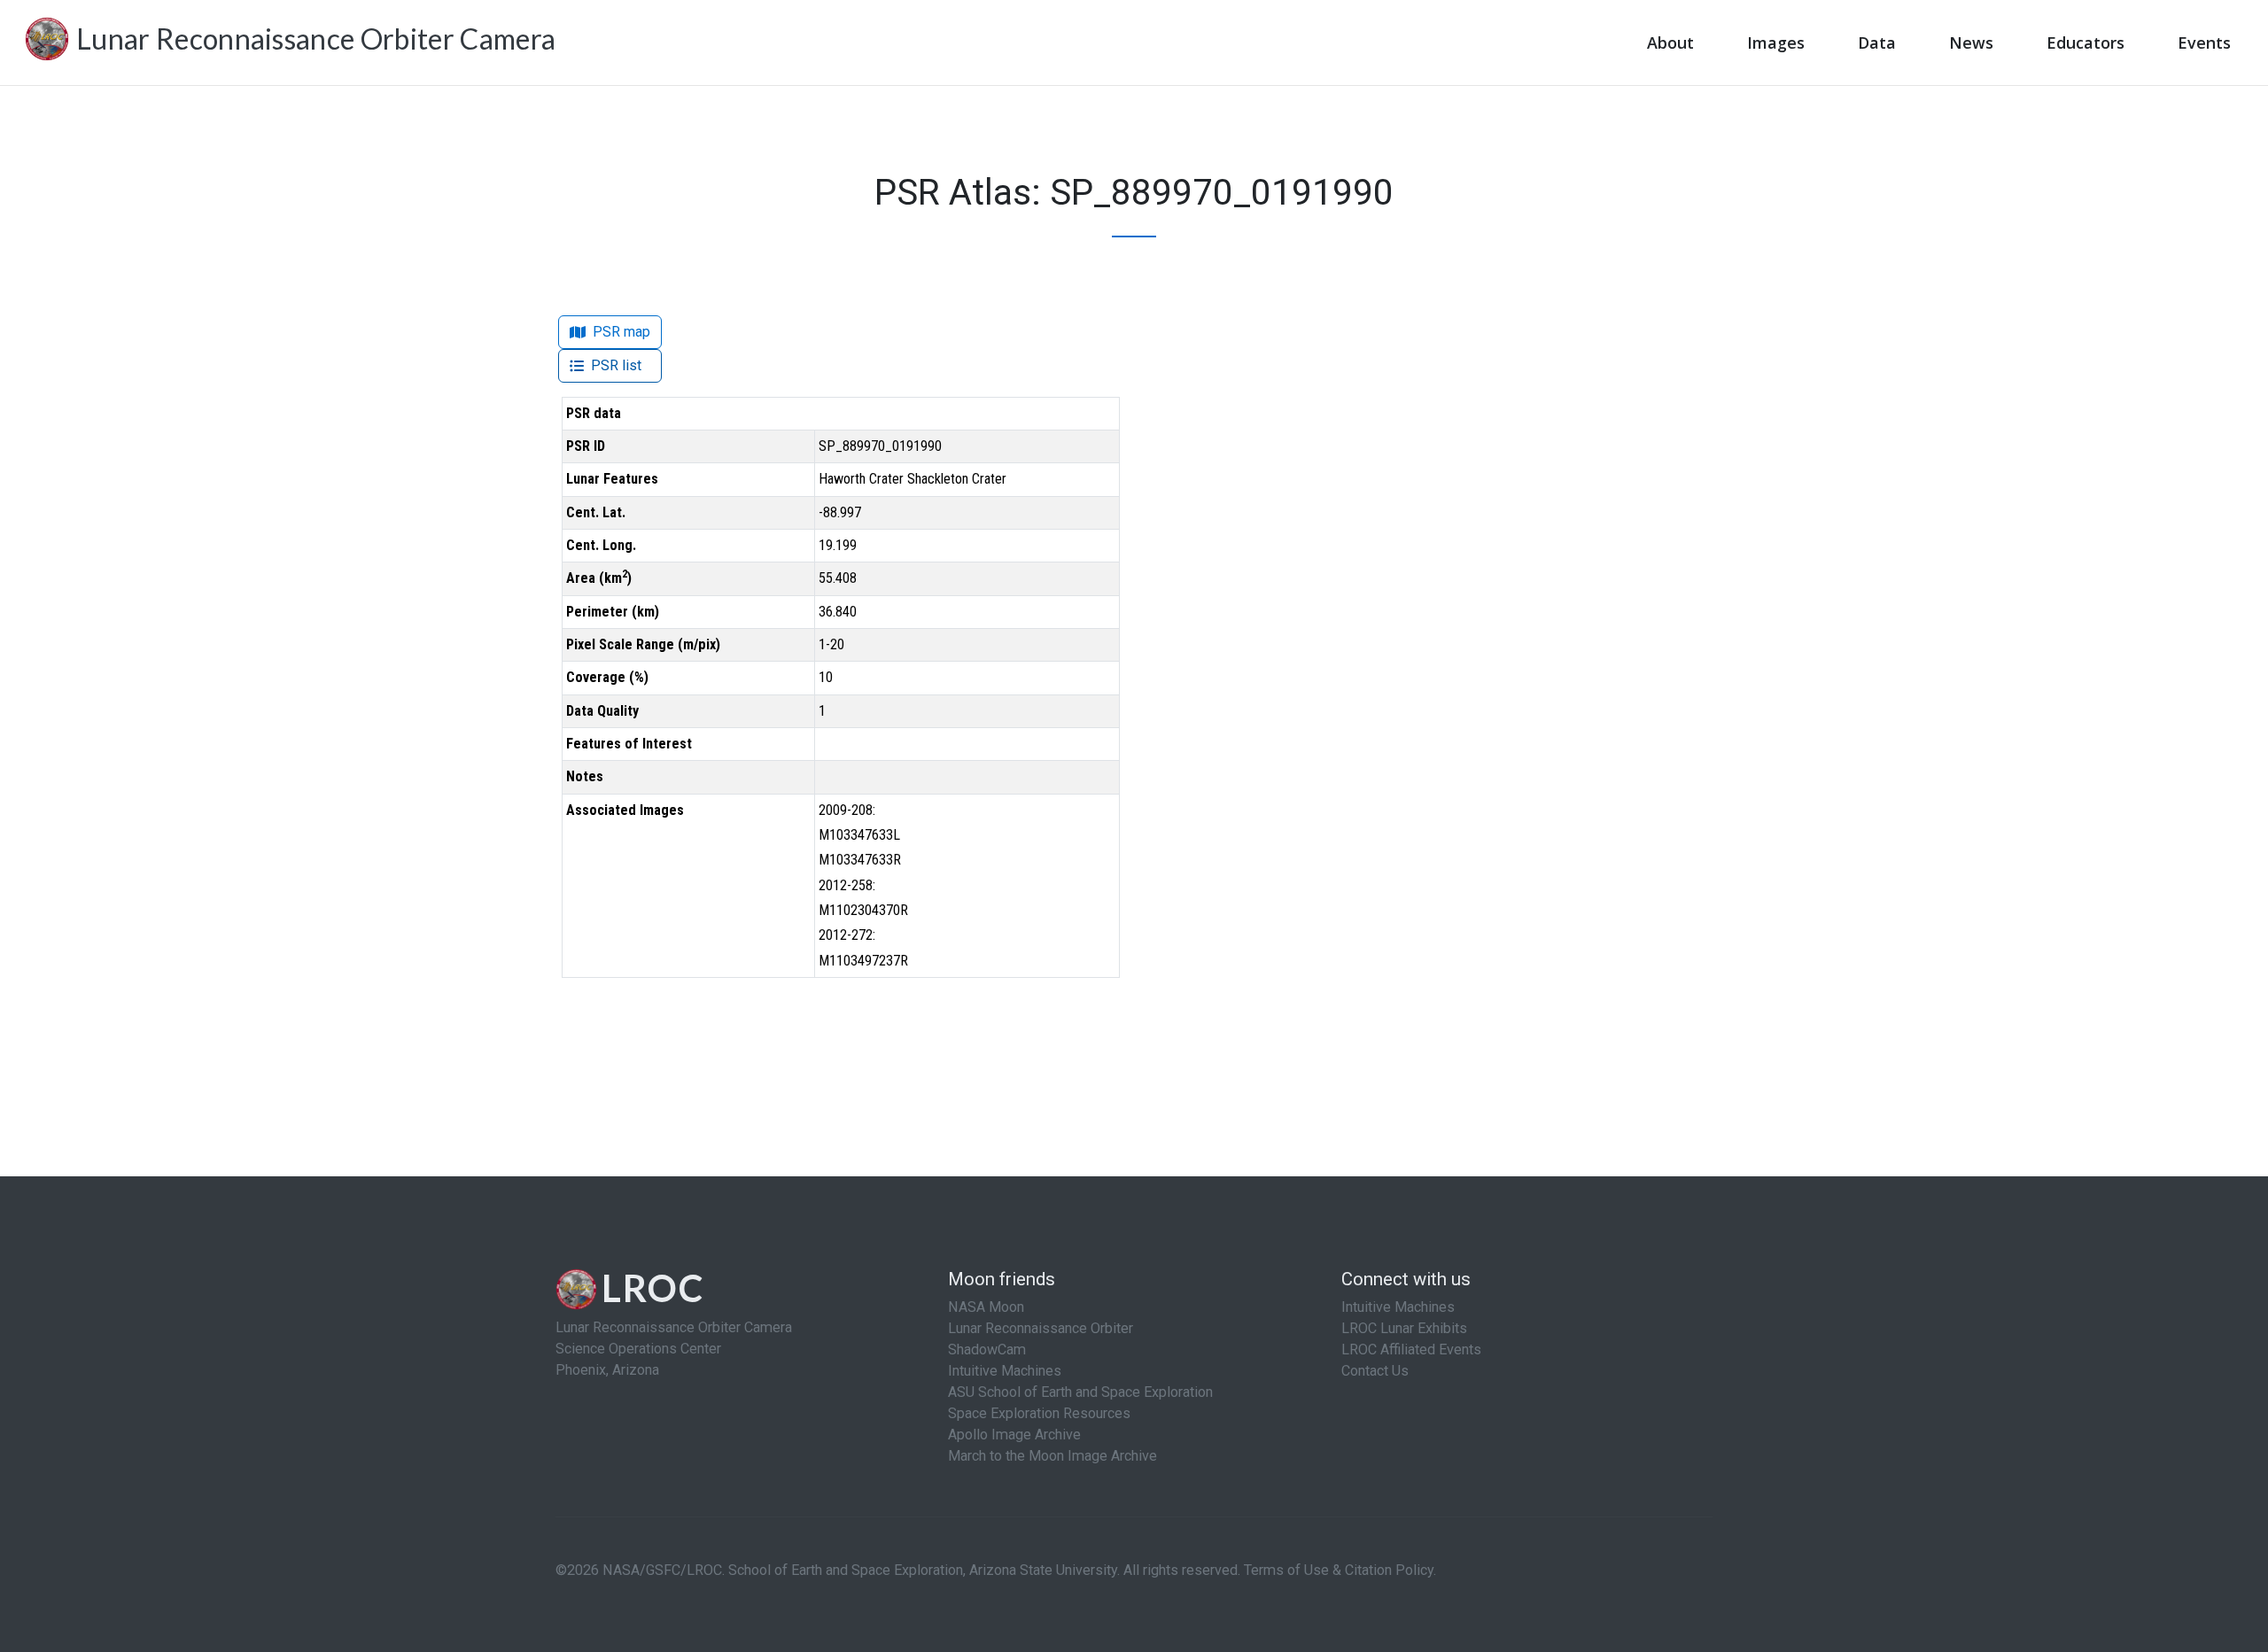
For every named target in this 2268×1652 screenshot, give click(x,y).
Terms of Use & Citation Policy (1339, 1570)
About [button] (1670, 43)
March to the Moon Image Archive (1052, 1456)
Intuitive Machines (1005, 1371)
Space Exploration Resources (1039, 1413)
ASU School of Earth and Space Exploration (1080, 1392)
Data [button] (1877, 43)
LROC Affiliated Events (1411, 1350)
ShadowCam (987, 1350)
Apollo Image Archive (1014, 1435)
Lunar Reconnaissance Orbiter (1041, 1328)
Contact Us (1375, 1371)
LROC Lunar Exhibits (1404, 1328)
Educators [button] (2085, 43)
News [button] (1971, 43)
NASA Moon (986, 1307)
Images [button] (1776, 43)
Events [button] (2204, 43)
